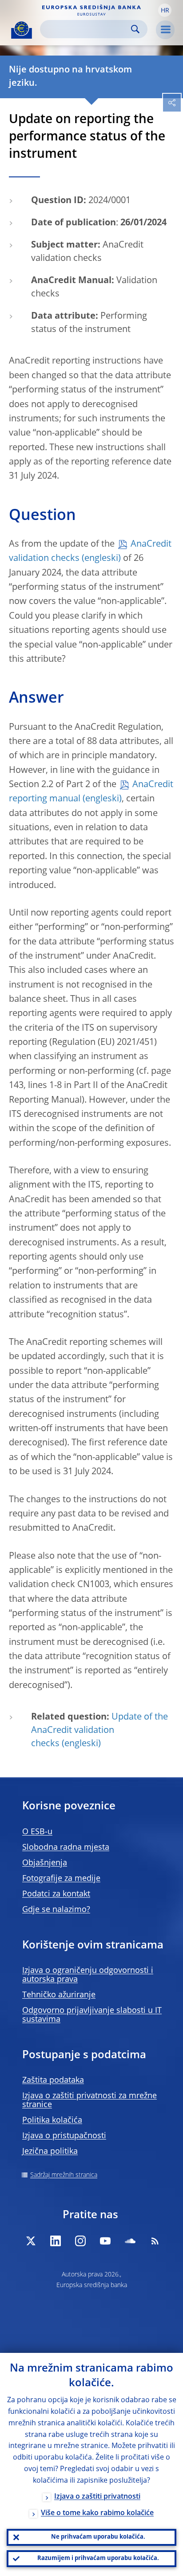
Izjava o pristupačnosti (64, 2136)
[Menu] (165, 30)
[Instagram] (80, 2241)
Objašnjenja (45, 1863)
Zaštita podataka (53, 2080)
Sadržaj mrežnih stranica (64, 2175)
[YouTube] (105, 2241)
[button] (165, 10)
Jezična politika (50, 2152)
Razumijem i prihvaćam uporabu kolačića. (98, 2558)
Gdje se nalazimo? (56, 1910)
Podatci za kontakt (56, 1894)
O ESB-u (37, 1832)
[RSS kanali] (155, 2241)
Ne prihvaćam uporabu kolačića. (98, 2537)
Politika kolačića (52, 2120)
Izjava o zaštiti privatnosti (97, 2497)
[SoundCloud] (130, 2241)
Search (135, 29)
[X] (31, 2241)
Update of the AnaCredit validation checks (99, 1731)
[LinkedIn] (56, 2241)
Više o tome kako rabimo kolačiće (97, 2513)
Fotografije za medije (61, 1879)
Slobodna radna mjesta (66, 1848)
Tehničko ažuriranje (59, 1995)
